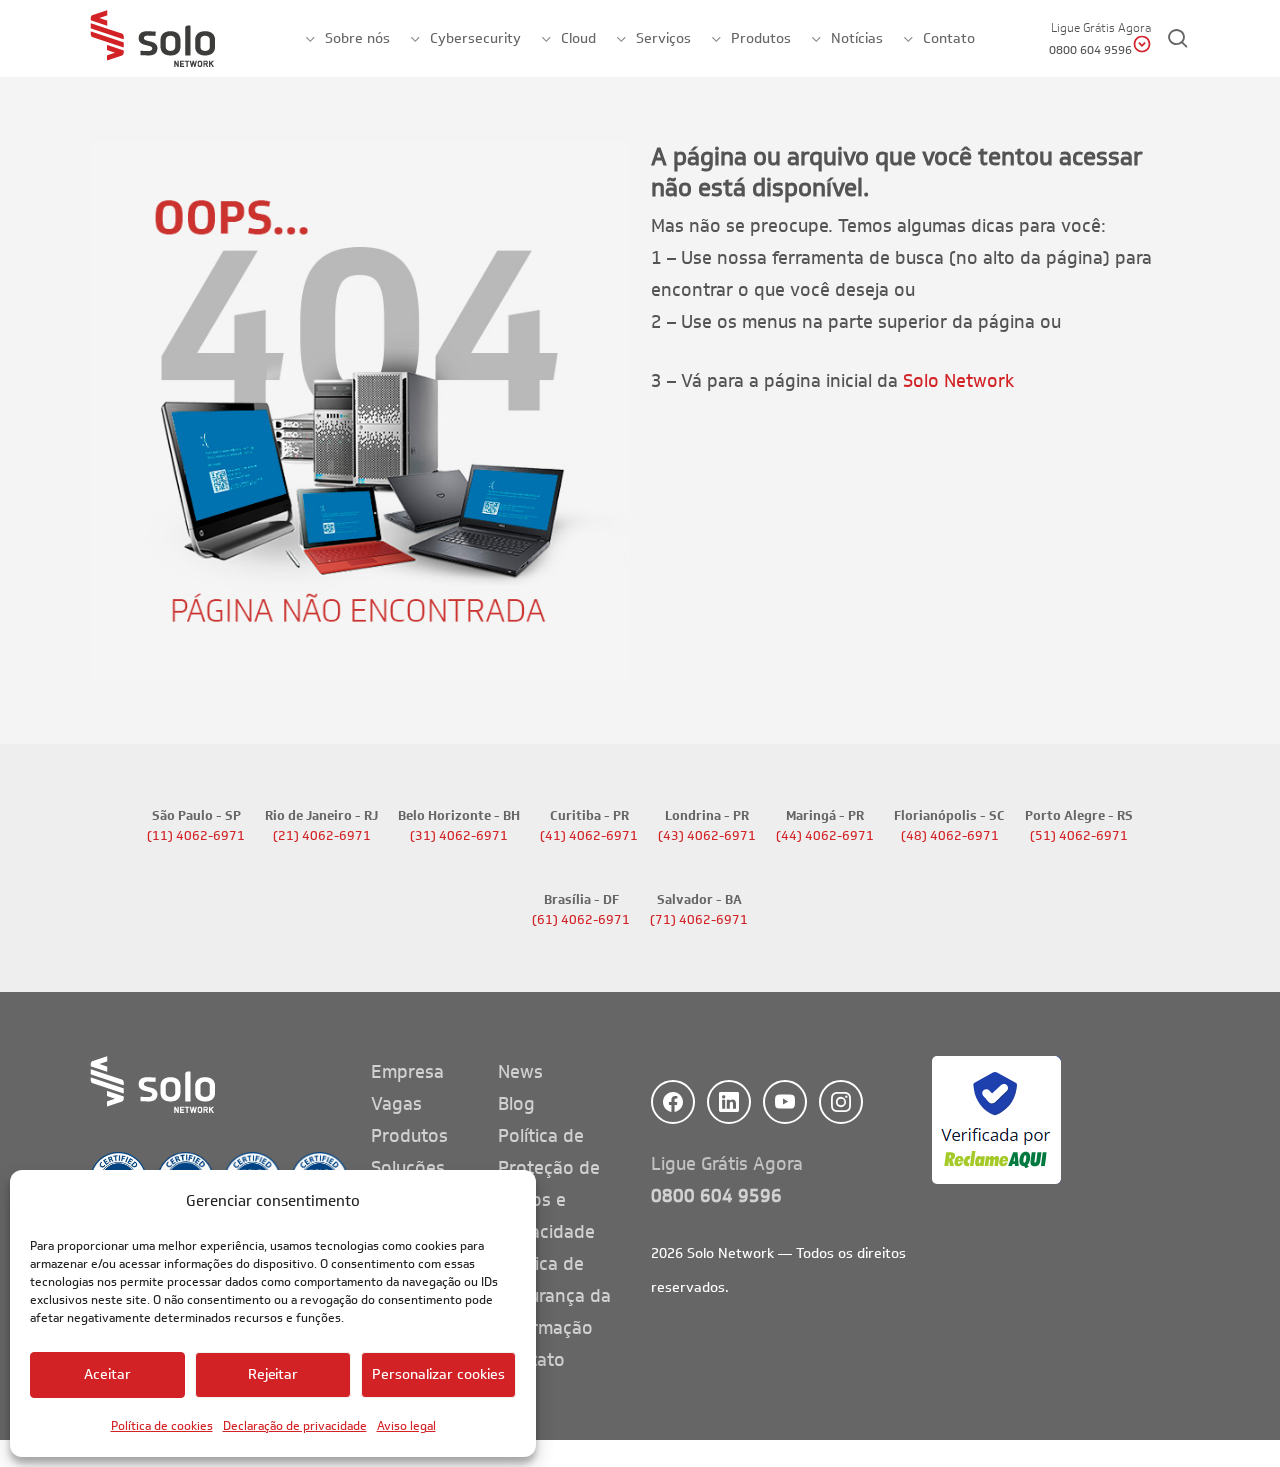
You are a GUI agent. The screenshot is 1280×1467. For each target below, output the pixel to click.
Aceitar (107, 1374)
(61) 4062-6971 (581, 920)
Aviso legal (406, 1425)
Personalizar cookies (438, 1374)
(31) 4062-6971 (459, 836)
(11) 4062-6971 (196, 836)
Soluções (408, 1168)
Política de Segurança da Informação (554, 1296)
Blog (516, 1104)
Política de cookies (162, 1425)
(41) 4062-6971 (589, 836)
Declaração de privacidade (295, 1425)
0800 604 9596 (716, 1196)
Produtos (409, 1136)
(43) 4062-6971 (707, 836)
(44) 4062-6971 (825, 836)
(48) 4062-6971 (950, 836)
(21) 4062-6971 (322, 836)
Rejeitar (273, 1374)
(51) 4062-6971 (1079, 836)
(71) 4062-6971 (699, 920)
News (520, 1072)
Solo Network (958, 381)
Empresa (407, 1072)
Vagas (396, 1104)
